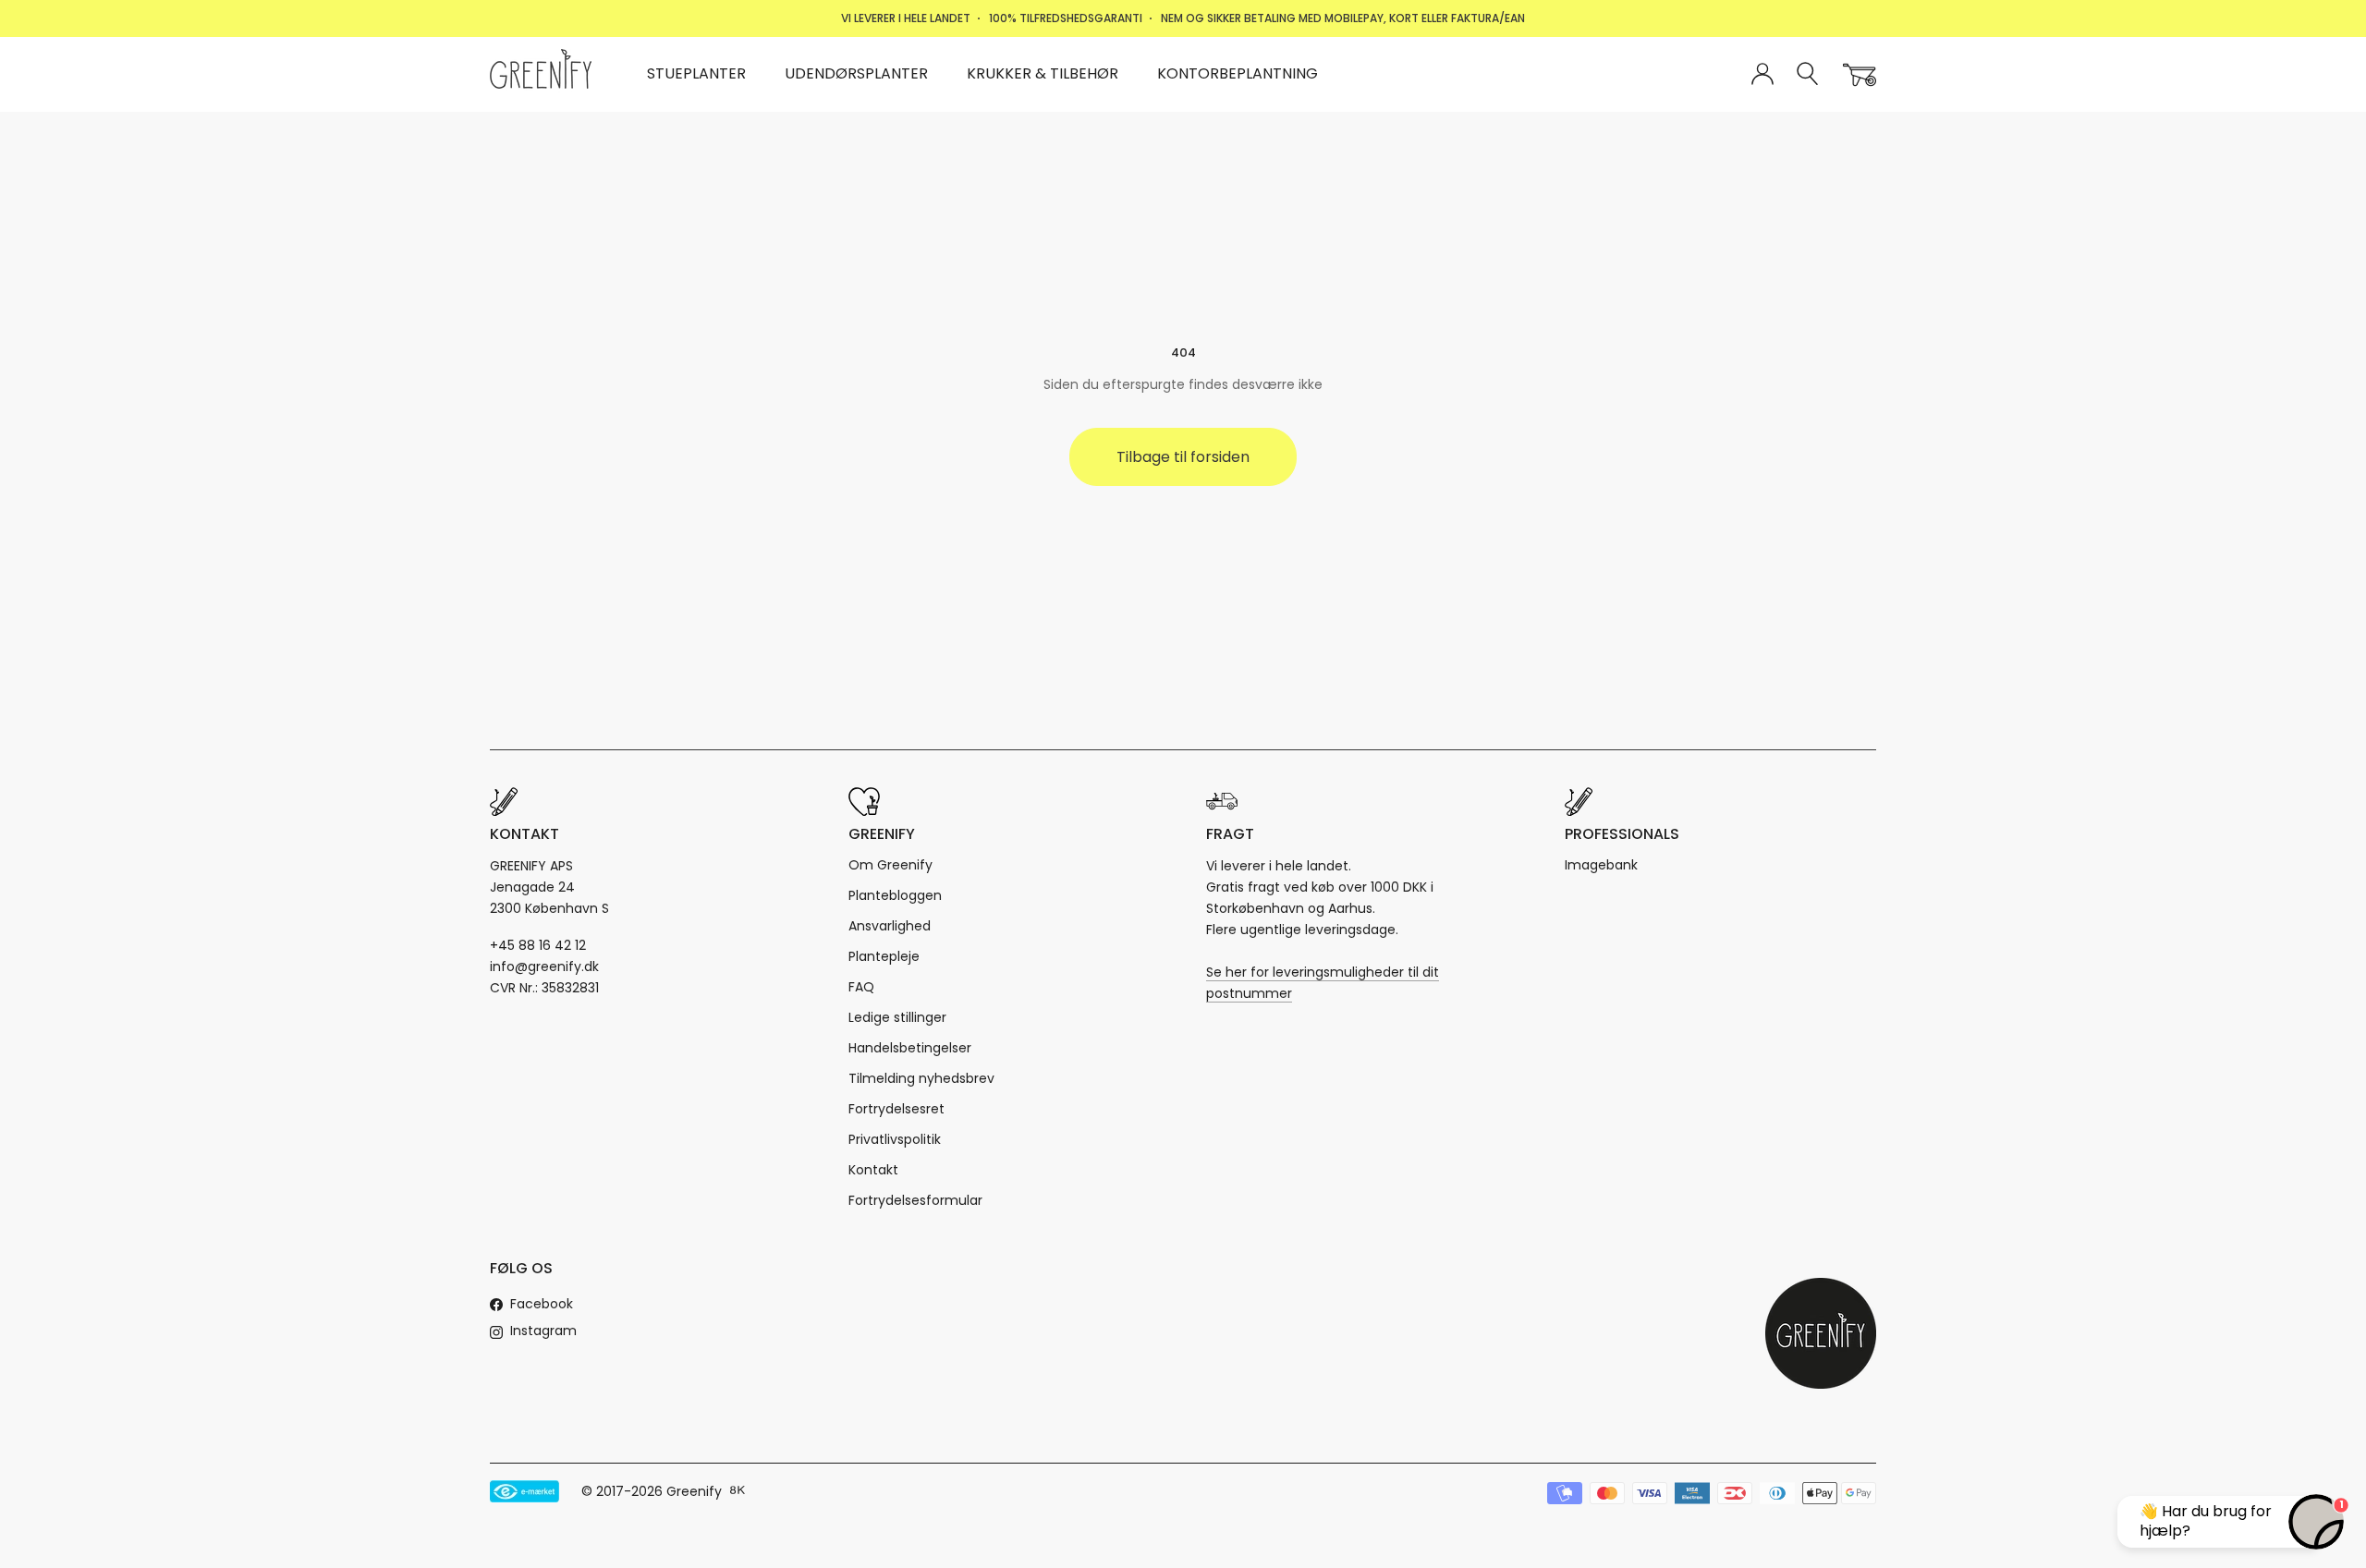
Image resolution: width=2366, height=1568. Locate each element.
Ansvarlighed (890, 926)
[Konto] (1762, 75)
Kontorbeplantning (1238, 73)
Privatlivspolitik (895, 1139)
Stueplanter (696, 73)
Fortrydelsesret (896, 1109)
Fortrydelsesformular (915, 1200)
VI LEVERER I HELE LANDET (906, 18)
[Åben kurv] (1860, 75)
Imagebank (1601, 865)
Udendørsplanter (856, 73)
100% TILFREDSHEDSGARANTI (1066, 18)
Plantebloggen (895, 895)
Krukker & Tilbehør (1043, 73)
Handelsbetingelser (910, 1048)
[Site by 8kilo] (738, 1491)
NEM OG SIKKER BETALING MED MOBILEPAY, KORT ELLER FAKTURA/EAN (1343, 18)
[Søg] (1808, 74)
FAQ (861, 987)
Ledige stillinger (897, 1017)
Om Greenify (890, 865)
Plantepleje (884, 956)
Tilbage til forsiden (1183, 457)
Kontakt (873, 1170)
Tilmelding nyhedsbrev (921, 1078)
